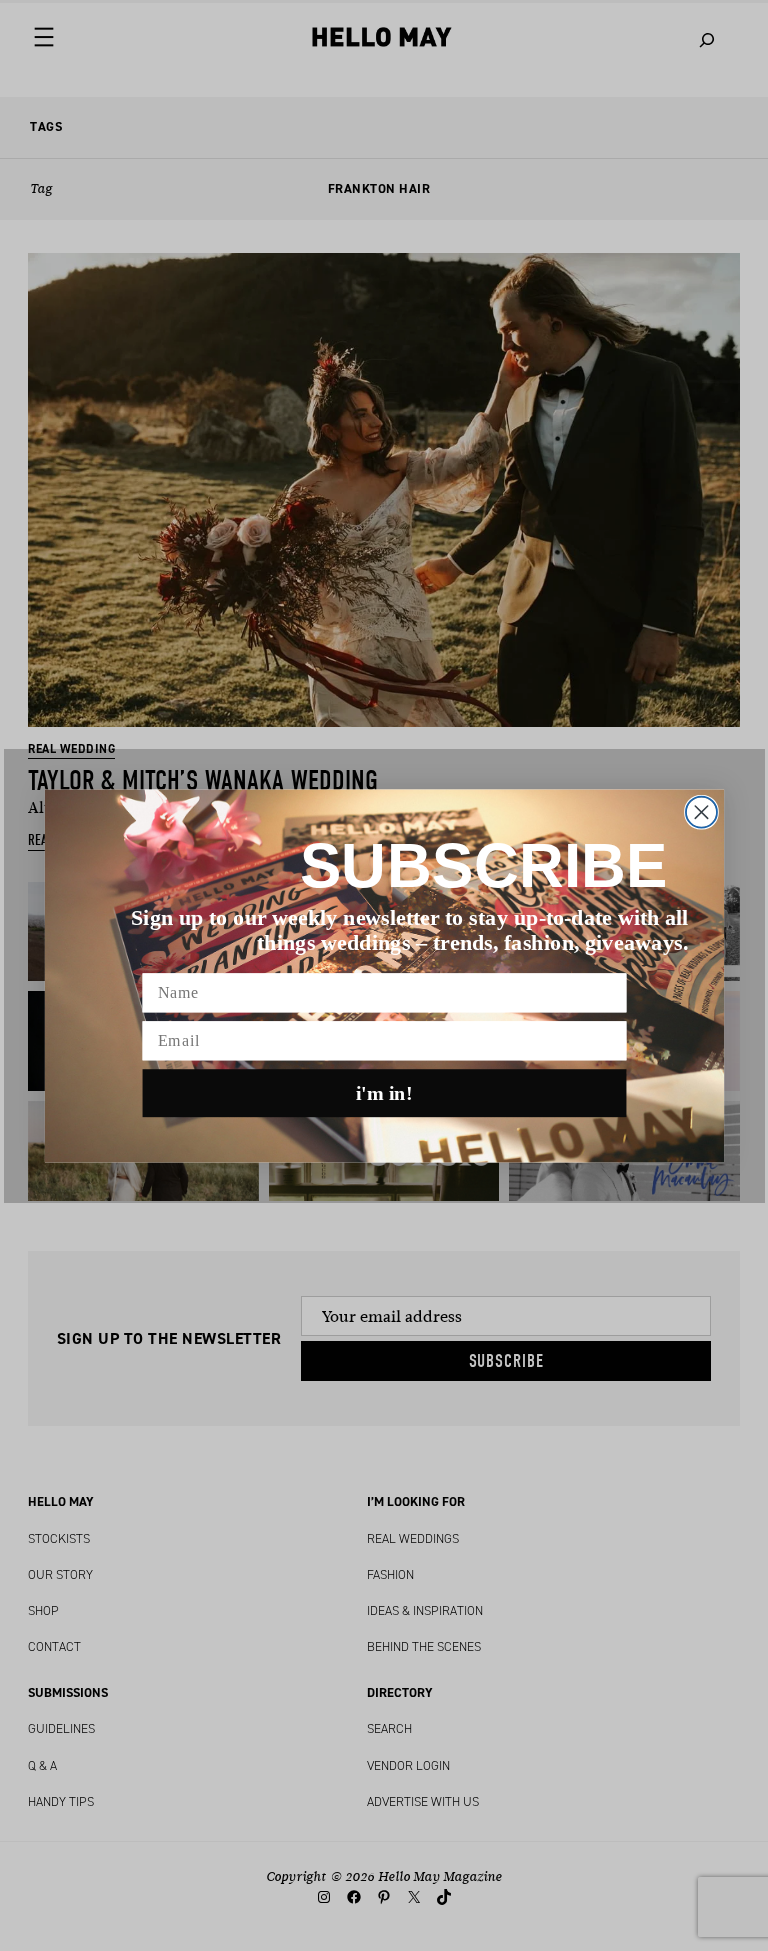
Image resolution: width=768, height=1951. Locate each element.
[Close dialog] (700, 811)
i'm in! (384, 1093)
